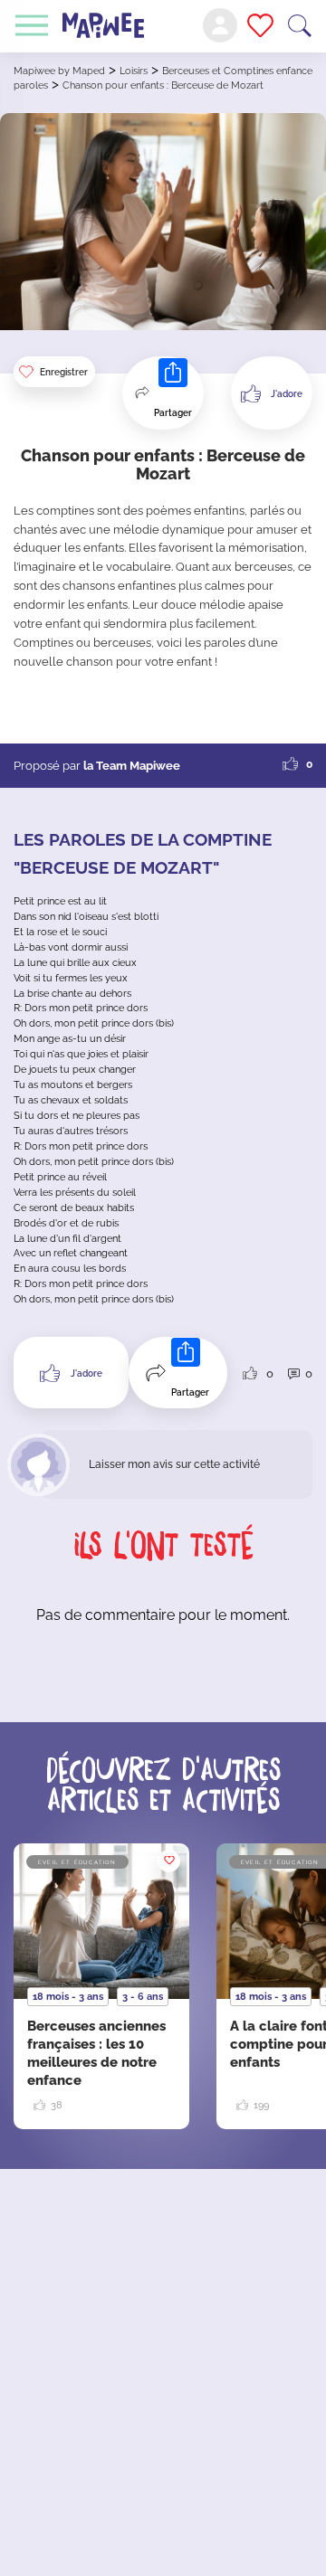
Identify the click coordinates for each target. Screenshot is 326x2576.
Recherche (300, 26)
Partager (173, 413)
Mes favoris (260, 25)
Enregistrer (64, 372)
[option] (101, 1986)
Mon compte (220, 25)
